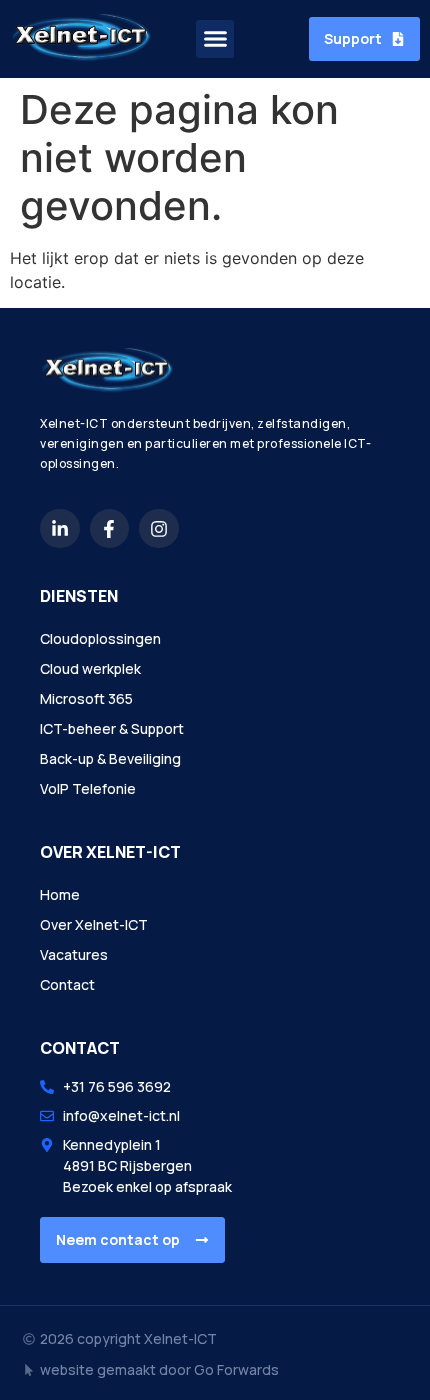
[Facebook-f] (110, 529)
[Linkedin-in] (60, 529)
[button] (215, 39)
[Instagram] (159, 529)
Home (60, 894)
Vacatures (74, 954)
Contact (67, 984)
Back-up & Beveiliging (110, 758)
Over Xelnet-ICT (94, 924)
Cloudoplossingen (100, 638)
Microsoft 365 (86, 698)
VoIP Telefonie (88, 788)
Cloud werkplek (90, 668)
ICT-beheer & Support (112, 728)
